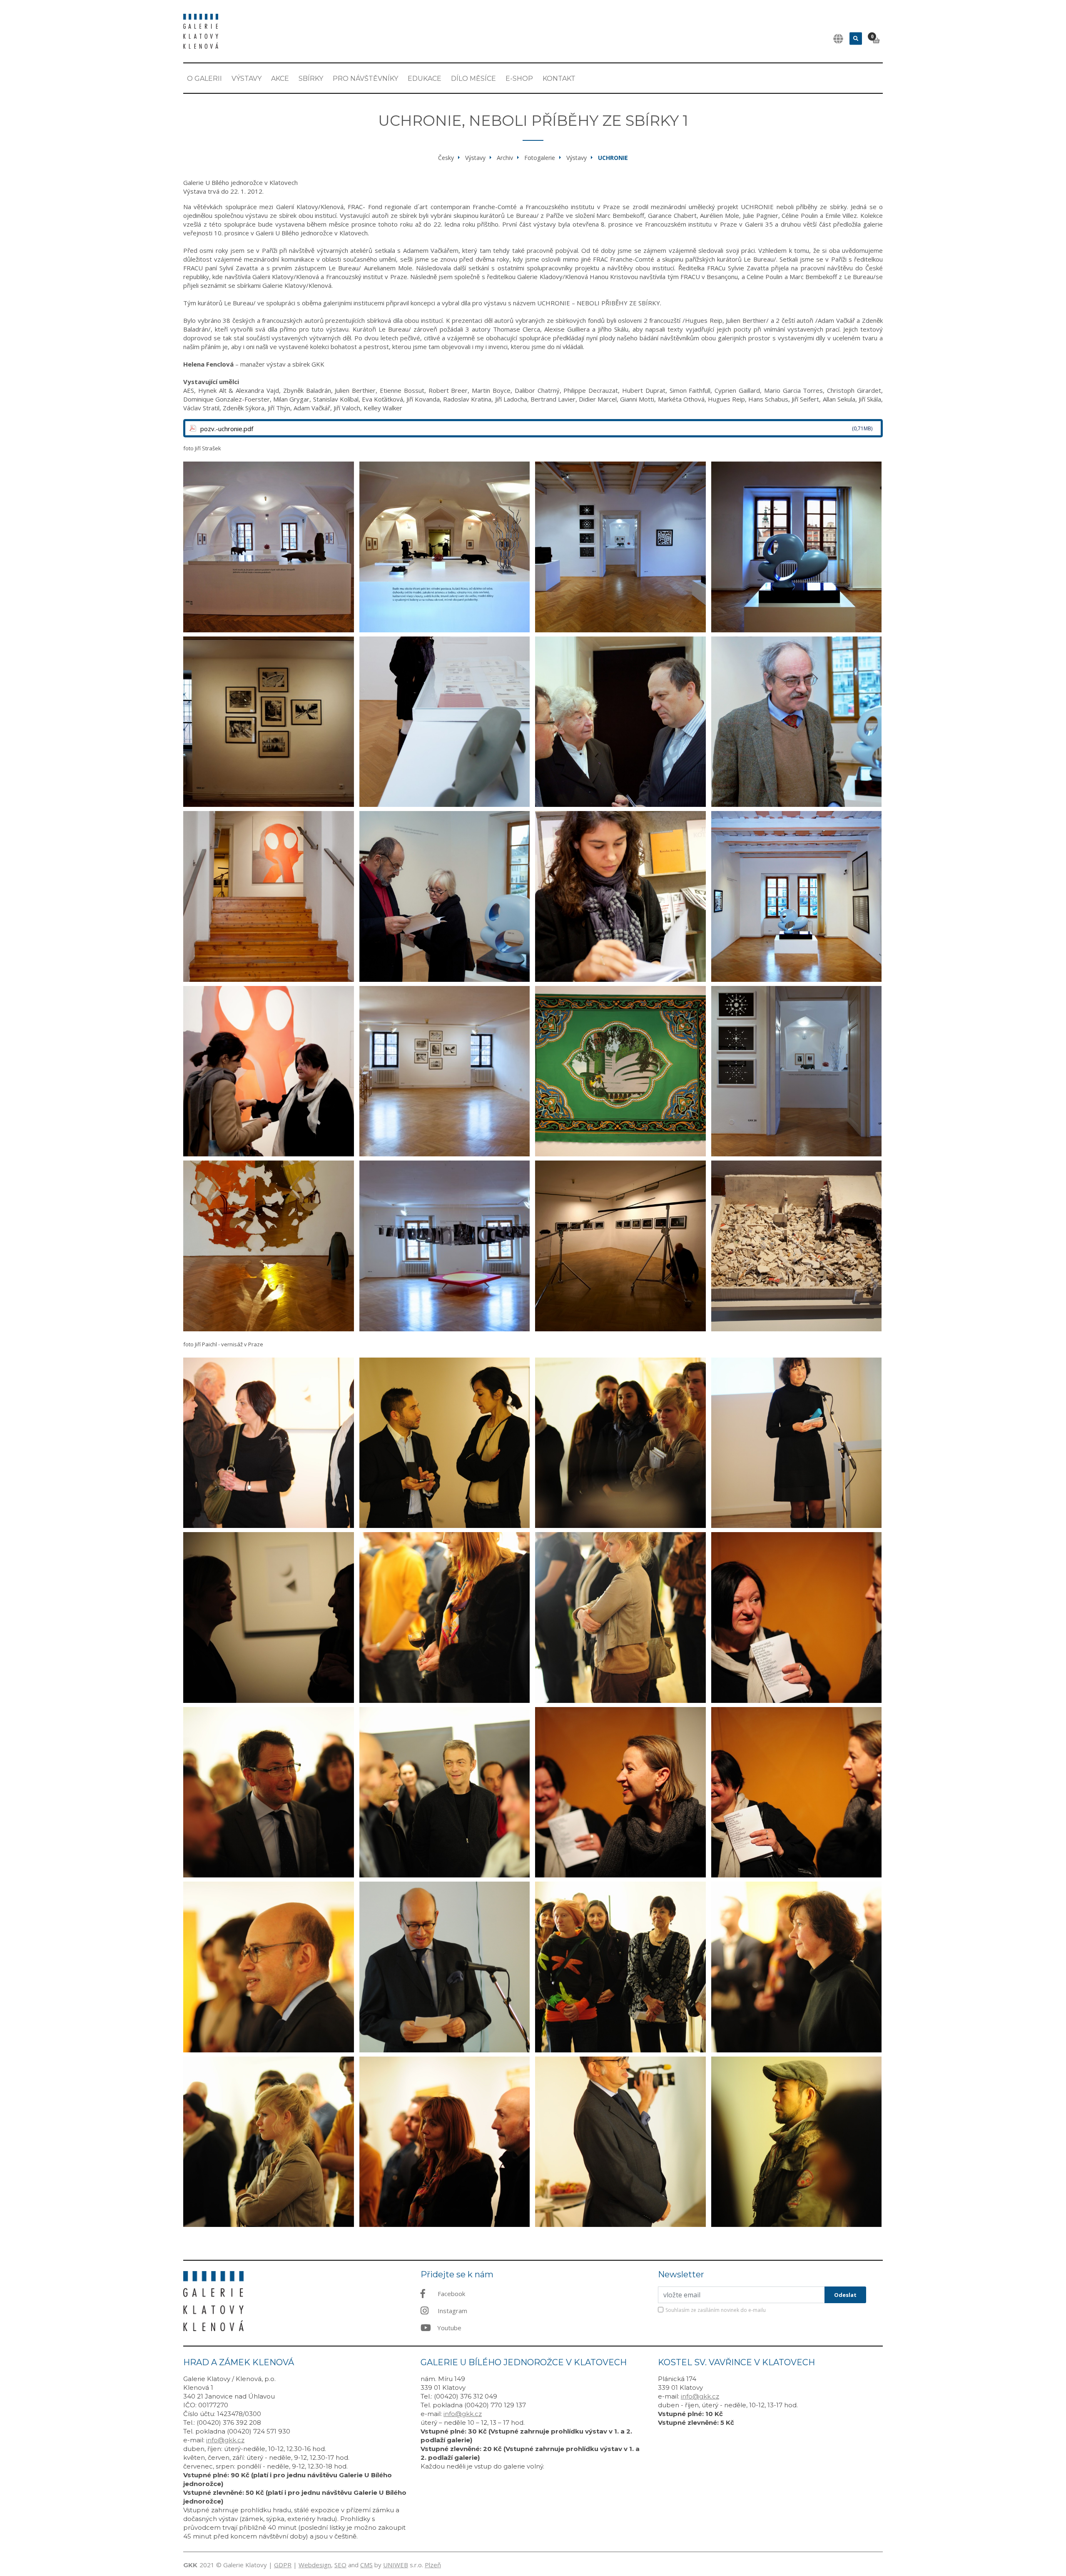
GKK (190, 2565)
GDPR (283, 2565)
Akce (280, 79)
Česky (446, 158)
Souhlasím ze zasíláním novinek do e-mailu (716, 2310)
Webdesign (315, 2565)
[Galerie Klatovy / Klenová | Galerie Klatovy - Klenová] (201, 30)
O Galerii (204, 79)
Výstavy (247, 79)
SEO (340, 2565)
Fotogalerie (540, 158)
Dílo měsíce (473, 79)
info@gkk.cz (225, 2440)
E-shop (519, 79)
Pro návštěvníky (365, 79)
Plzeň (433, 2565)
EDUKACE (425, 79)
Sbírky (311, 79)
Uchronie (613, 158)
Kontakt (559, 79)
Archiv (505, 158)
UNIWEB (396, 2565)
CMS (366, 2565)
